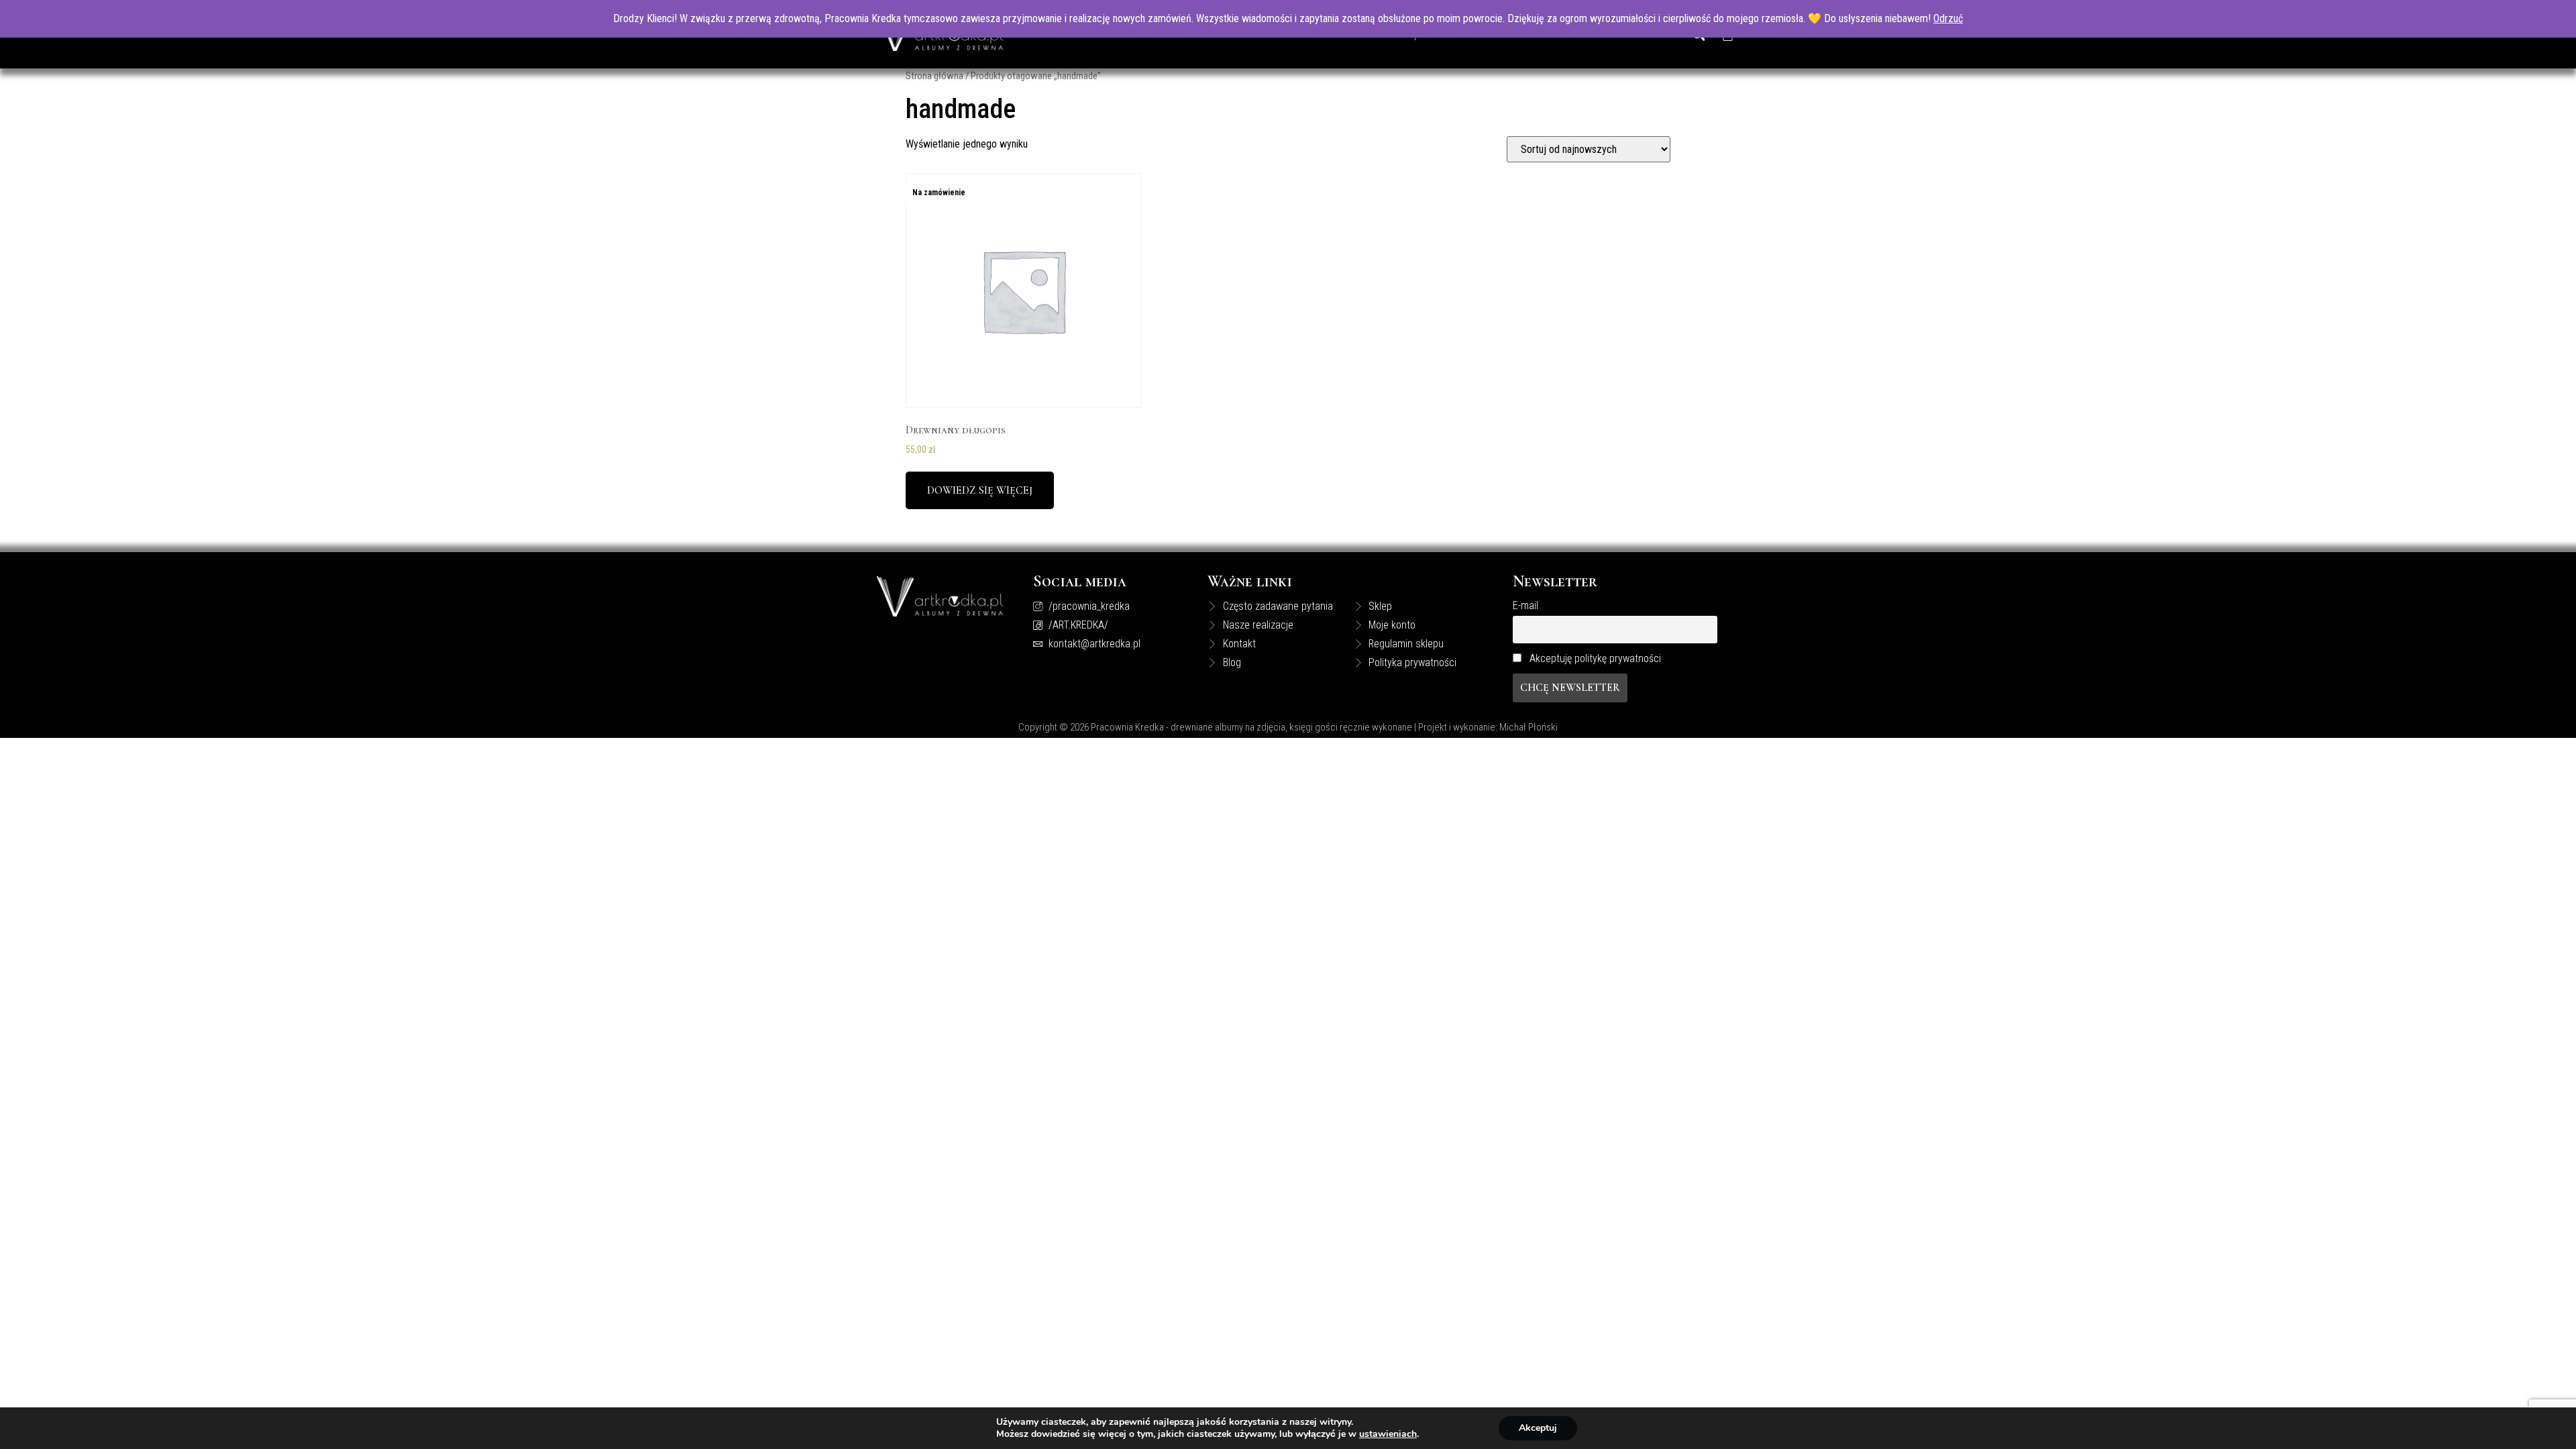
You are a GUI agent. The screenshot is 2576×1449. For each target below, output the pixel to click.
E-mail (1525, 605)
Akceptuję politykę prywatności (1595, 658)
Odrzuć (1948, 18)
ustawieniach (1388, 1434)
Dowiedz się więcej (980, 490)
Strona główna (934, 76)
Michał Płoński (1528, 727)
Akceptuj (1538, 1428)
